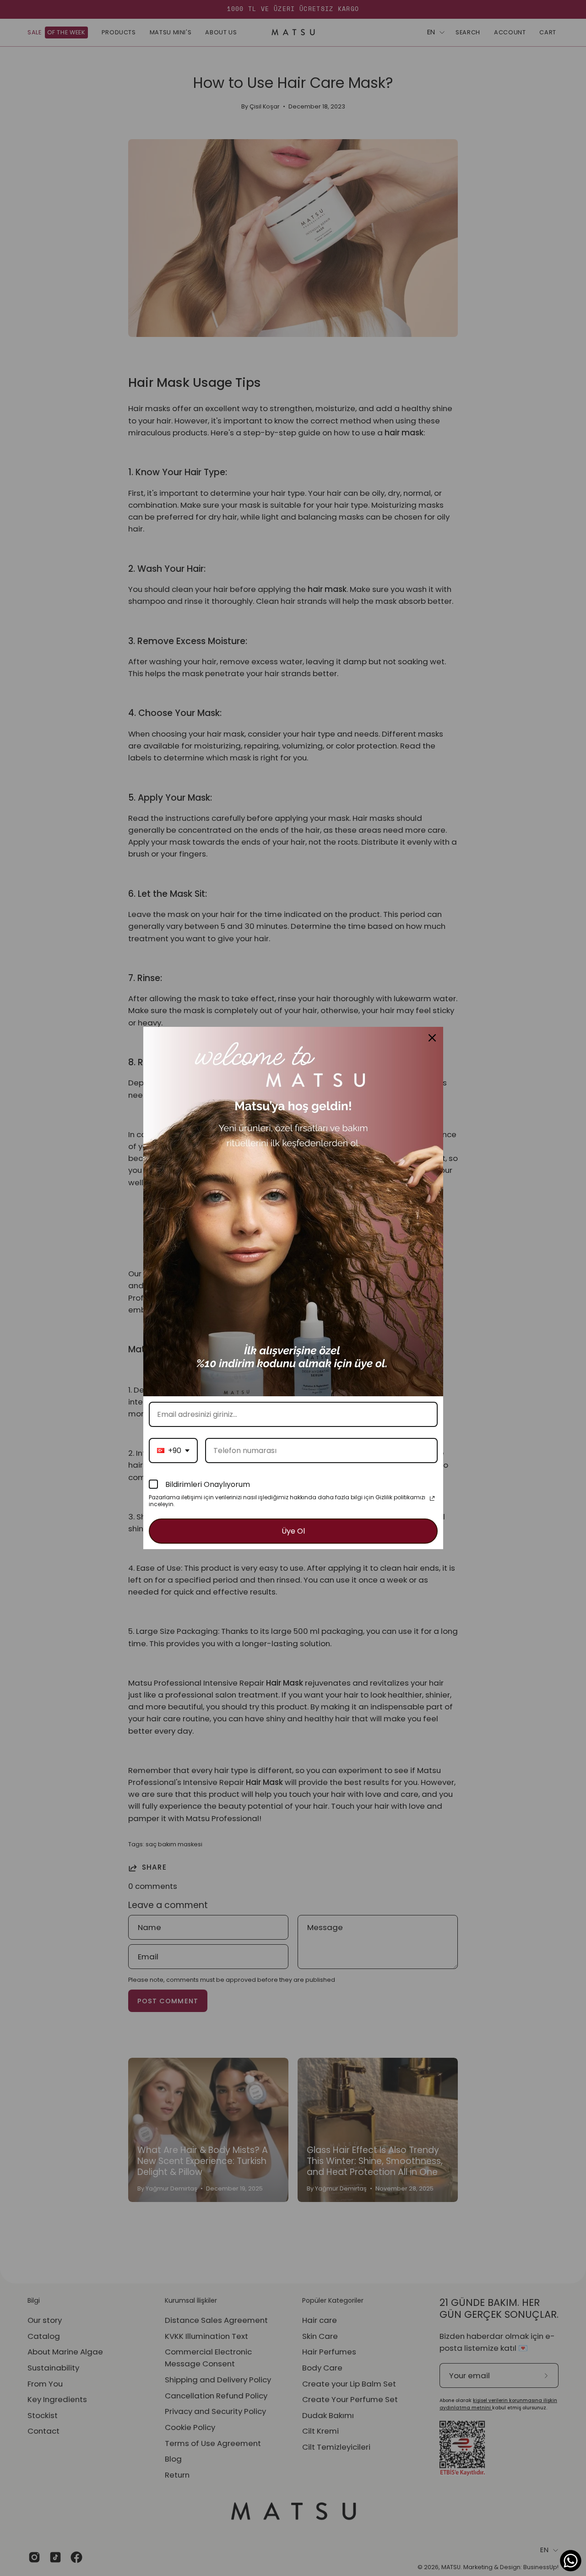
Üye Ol (293, 1531)
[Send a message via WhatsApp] (571, 2561)
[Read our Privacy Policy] (432, 1498)
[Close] (432, 1038)
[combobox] (173, 1451)
